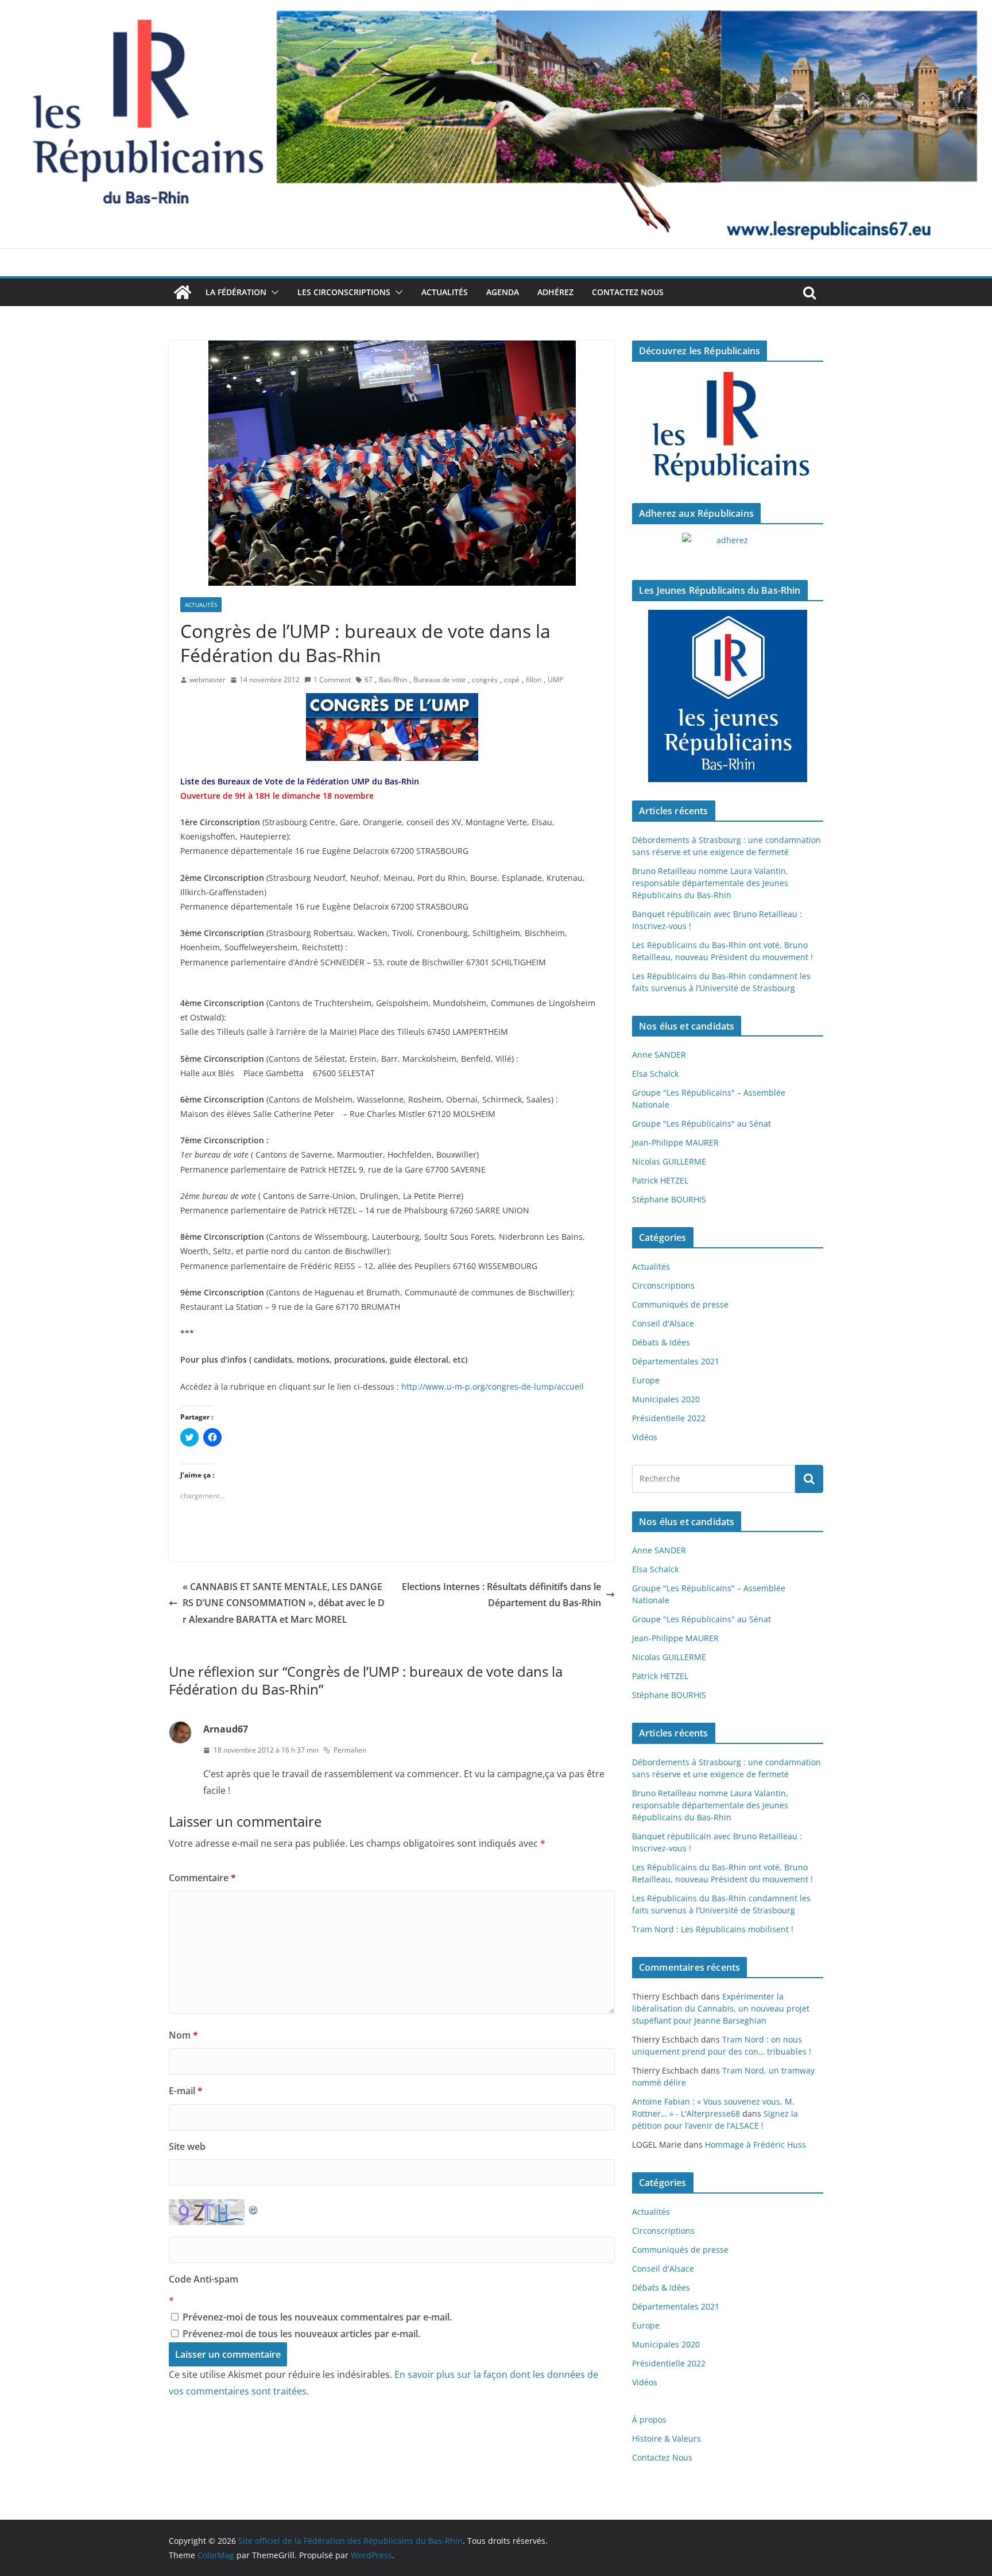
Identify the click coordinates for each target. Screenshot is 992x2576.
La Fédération (236, 292)
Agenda (503, 292)
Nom (183, 2035)
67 (369, 680)
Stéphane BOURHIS (669, 1199)
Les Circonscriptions (344, 292)
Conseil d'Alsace (663, 1323)
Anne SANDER (659, 1055)
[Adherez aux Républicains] (728, 547)
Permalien (350, 1750)
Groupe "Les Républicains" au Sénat (702, 1123)
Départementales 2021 (676, 1361)
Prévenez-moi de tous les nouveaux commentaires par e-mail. (317, 2317)
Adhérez (555, 292)
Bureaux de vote (439, 680)
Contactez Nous (628, 292)
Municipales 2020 (666, 1399)
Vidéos (645, 1437)
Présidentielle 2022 (669, 1418)
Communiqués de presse (680, 1304)
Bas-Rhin (393, 680)
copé (512, 680)
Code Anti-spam (204, 2279)
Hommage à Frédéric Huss (755, 2144)
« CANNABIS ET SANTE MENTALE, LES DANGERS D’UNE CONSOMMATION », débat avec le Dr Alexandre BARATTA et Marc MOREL (284, 1603)
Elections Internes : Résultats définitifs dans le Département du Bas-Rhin (501, 1595)
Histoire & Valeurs (666, 2438)
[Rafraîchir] (254, 2207)
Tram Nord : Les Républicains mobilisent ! (713, 1929)
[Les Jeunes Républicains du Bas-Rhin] (728, 696)
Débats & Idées (661, 1342)
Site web (187, 2146)
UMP (555, 680)
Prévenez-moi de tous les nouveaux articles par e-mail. (301, 2334)
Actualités (445, 292)
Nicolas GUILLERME (669, 1161)
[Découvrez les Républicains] (728, 428)
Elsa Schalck (655, 1074)
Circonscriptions (663, 1285)
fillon (534, 680)
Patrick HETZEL (660, 1180)
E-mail (186, 2091)
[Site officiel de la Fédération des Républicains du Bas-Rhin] (496, 8)
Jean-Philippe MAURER (675, 1142)
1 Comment (332, 680)
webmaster (208, 680)
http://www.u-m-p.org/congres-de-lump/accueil (493, 1386)
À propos (649, 2420)
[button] (273, 292)
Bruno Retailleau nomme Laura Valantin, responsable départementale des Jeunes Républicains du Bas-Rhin (710, 883)
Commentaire (202, 1878)
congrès (485, 680)
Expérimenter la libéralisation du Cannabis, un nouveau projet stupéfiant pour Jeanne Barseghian (721, 2008)
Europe (646, 1380)
